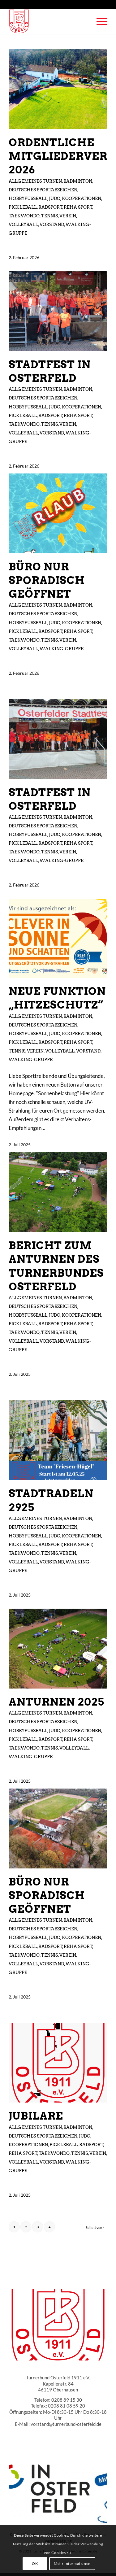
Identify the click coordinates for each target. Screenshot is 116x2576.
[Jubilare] (58, 2063)
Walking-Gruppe (62, 649)
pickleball (23, 207)
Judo (55, 198)
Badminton (78, 181)
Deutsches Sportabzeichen (43, 190)
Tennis (49, 216)
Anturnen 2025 (56, 1702)
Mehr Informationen (72, 2563)
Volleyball (23, 224)
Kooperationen (82, 198)
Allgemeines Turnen (35, 181)
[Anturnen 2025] (58, 1649)
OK (35, 2563)
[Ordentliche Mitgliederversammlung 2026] (58, 89)
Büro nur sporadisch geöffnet (47, 580)
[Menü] (99, 21)
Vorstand (52, 224)
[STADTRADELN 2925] (58, 1440)
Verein (68, 216)
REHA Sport (78, 207)
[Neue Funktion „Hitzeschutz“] (58, 939)
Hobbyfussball (28, 198)
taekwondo (24, 216)
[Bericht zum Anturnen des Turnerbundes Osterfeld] (58, 1192)
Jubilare (36, 2116)
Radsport (50, 207)
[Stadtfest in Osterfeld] (58, 311)
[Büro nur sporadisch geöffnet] (58, 513)
